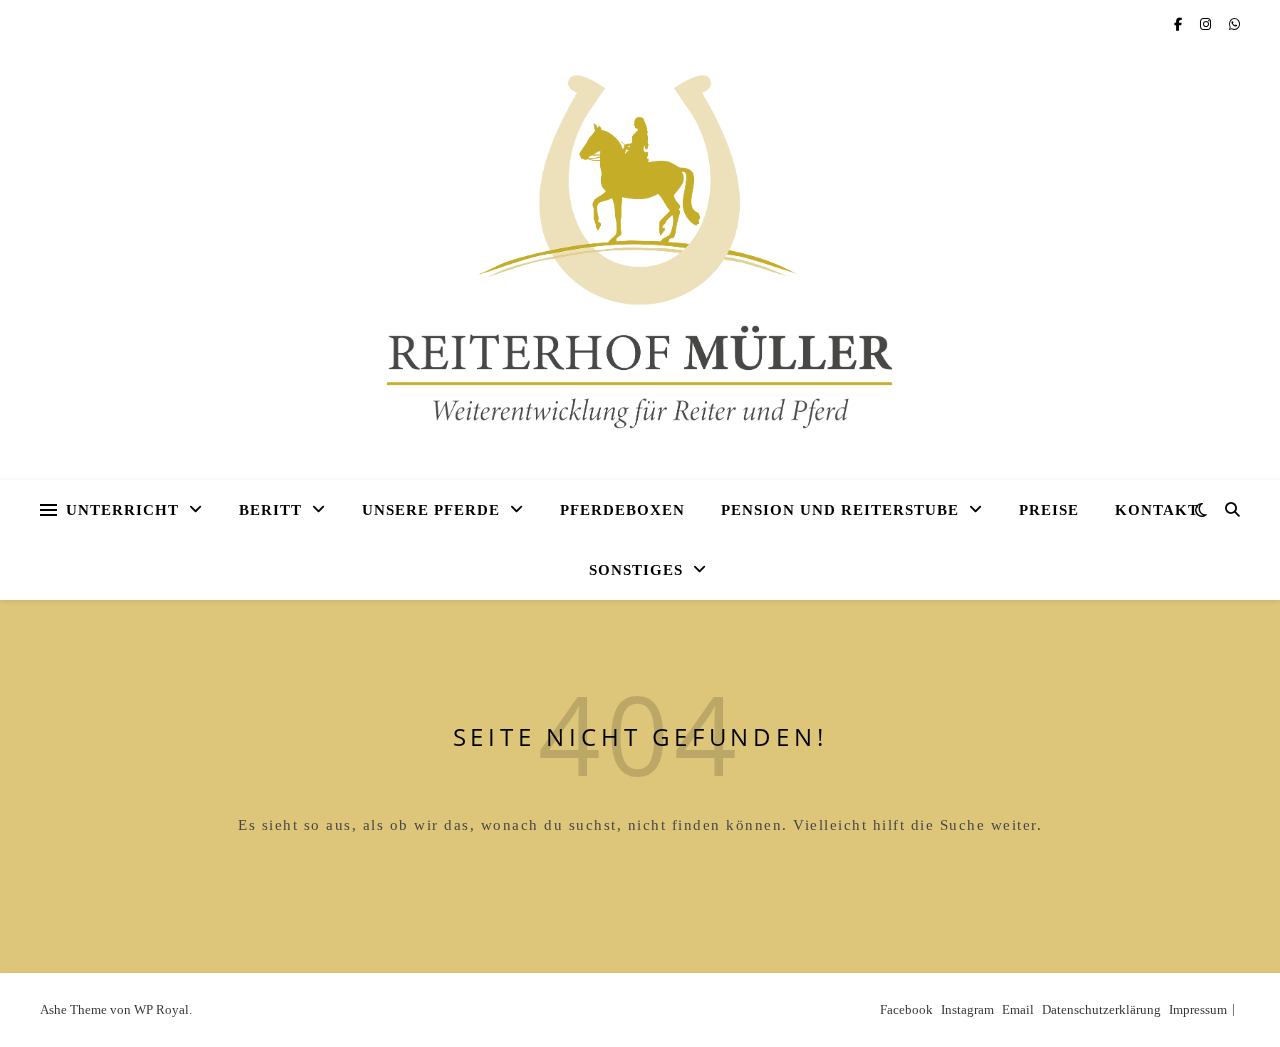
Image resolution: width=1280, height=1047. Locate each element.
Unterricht (122, 510)
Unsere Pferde (431, 510)
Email (1018, 1009)
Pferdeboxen (622, 510)
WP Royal (161, 1009)
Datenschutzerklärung (1101, 1009)
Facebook (906, 1009)
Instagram (967, 1009)
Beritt (270, 510)
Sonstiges (636, 570)
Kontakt (1157, 510)
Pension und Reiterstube (840, 510)
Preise (1049, 510)
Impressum (1198, 1009)
